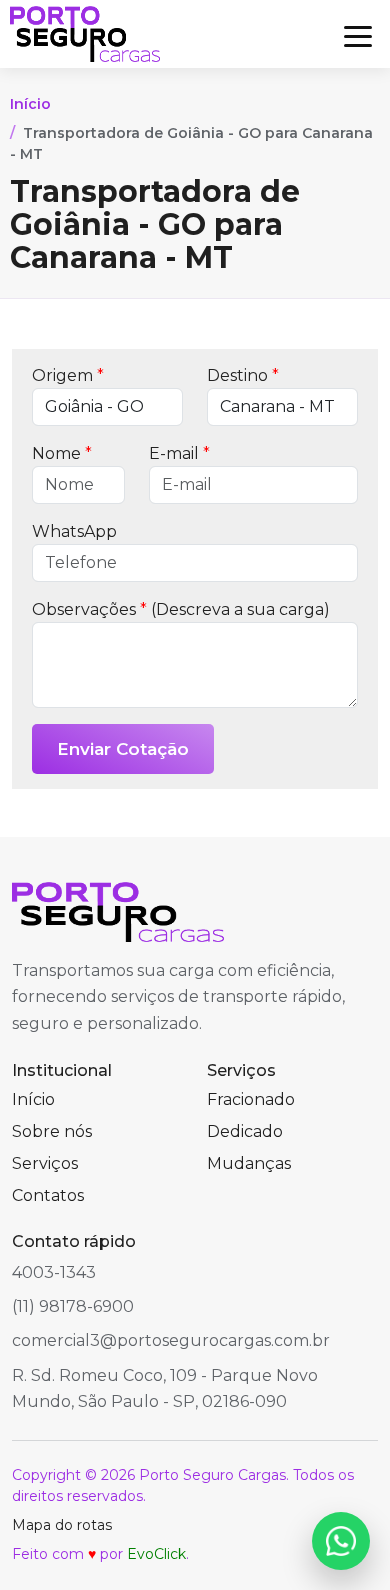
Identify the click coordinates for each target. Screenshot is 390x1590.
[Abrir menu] (358, 34)
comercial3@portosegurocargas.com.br (171, 1340)
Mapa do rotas (62, 1525)
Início (30, 104)
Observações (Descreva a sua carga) (181, 609)
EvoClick (156, 1554)
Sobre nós (52, 1131)
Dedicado (245, 1131)
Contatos (48, 1195)
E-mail (179, 453)
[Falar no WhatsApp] (341, 1541)
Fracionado (251, 1099)
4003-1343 (54, 1272)
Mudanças (249, 1163)
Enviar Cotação (123, 749)
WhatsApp (74, 531)
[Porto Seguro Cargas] (85, 34)
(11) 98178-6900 (73, 1306)
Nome (62, 453)
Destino (243, 375)
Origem (68, 375)
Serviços (45, 1163)
